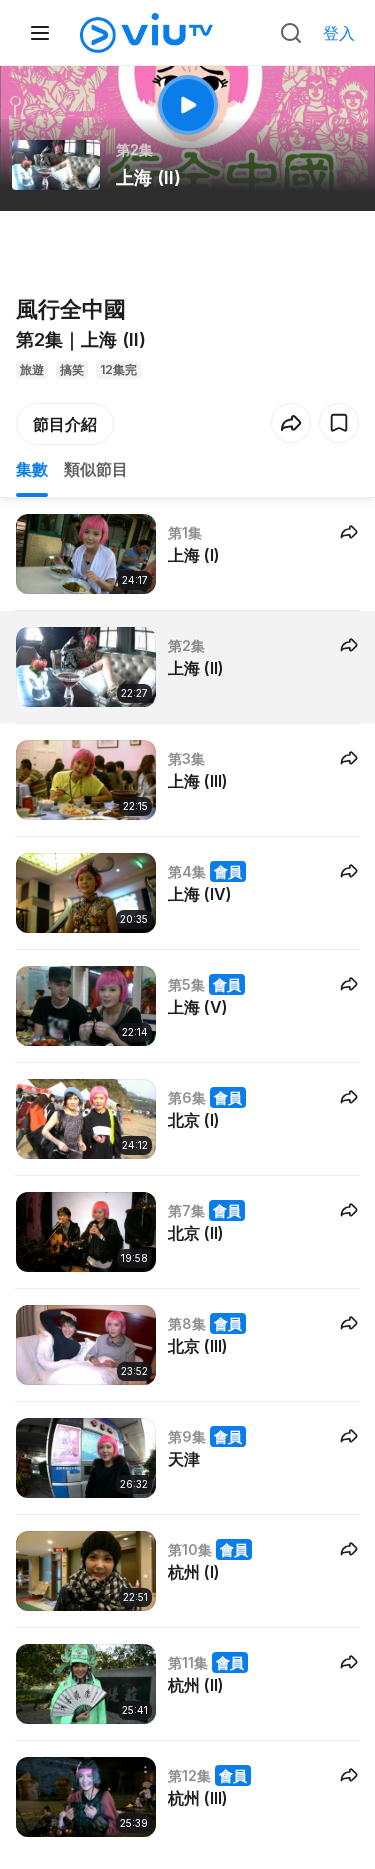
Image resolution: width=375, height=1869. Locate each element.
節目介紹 (65, 424)
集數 (32, 469)
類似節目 (96, 469)
